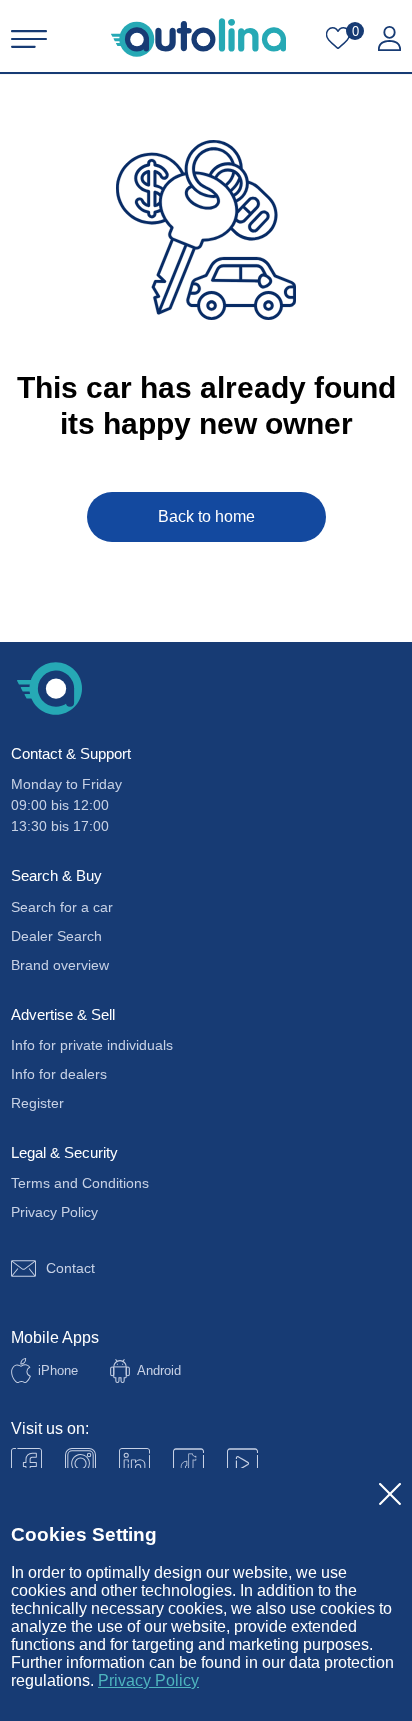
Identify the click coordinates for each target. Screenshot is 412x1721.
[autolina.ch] (198, 37)
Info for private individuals (92, 1045)
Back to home (206, 516)
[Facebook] (26, 1463)
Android (159, 1370)
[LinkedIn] (134, 1463)
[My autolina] (389, 39)
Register (37, 1103)
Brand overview (60, 965)
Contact (70, 1268)
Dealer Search (56, 936)
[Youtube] (80, 1463)
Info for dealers (59, 1074)
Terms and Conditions (80, 1183)
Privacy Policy (148, 1680)
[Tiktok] (188, 1463)
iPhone (58, 1370)
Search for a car (62, 907)
